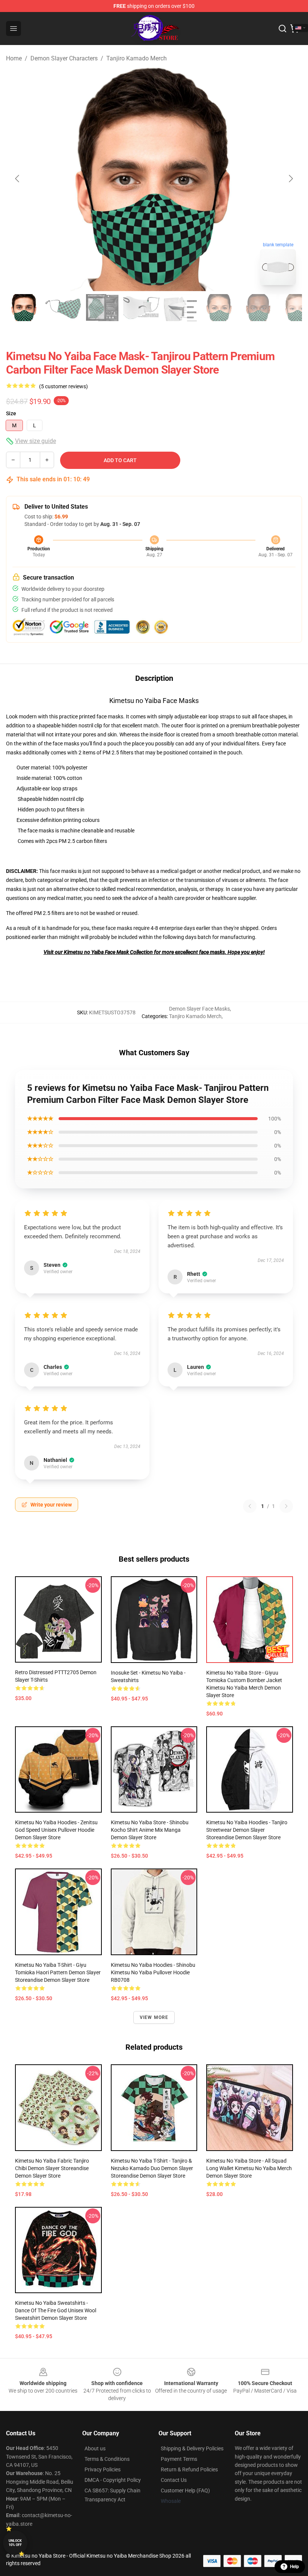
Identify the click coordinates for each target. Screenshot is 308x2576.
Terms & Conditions (107, 2459)
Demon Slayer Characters (64, 58)
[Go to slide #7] (258, 308)
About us (95, 2448)
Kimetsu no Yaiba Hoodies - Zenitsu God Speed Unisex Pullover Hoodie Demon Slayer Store (56, 1830)
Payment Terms (179, 2459)
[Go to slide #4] (141, 308)
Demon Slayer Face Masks (199, 1009)
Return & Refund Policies (189, 2469)
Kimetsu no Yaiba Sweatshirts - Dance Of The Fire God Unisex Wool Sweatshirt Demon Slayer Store (56, 2310)
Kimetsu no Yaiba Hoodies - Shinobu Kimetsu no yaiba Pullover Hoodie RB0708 (153, 1972)
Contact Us (174, 2480)
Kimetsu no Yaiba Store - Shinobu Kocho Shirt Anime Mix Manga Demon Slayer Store (150, 1830)
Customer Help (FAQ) (185, 2490)
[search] (282, 29)
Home (14, 58)
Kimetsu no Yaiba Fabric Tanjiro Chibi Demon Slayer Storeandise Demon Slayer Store (52, 2168)
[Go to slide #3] (102, 308)
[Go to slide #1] (24, 308)
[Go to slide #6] (219, 308)
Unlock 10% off (15, 2543)
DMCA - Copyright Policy (113, 2480)
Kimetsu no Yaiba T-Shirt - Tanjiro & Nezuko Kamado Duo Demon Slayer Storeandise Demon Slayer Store (152, 2168)
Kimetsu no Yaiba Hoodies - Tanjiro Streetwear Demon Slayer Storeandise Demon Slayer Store (247, 1830)
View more (154, 2017)
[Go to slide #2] (63, 308)
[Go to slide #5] (180, 308)
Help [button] (294, 2567)
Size (11, 413)
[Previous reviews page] (250, 1506)
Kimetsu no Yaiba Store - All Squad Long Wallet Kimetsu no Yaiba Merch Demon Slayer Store (249, 2168)
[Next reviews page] (286, 1506)
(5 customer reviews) (63, 386)
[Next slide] (290, 179)
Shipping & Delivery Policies (192, 2448)
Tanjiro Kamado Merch (137, 58)
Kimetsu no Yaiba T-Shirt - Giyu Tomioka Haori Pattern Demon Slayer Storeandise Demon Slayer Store (58, 1972)
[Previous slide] (18, 179)
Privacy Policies (103, 2469)
